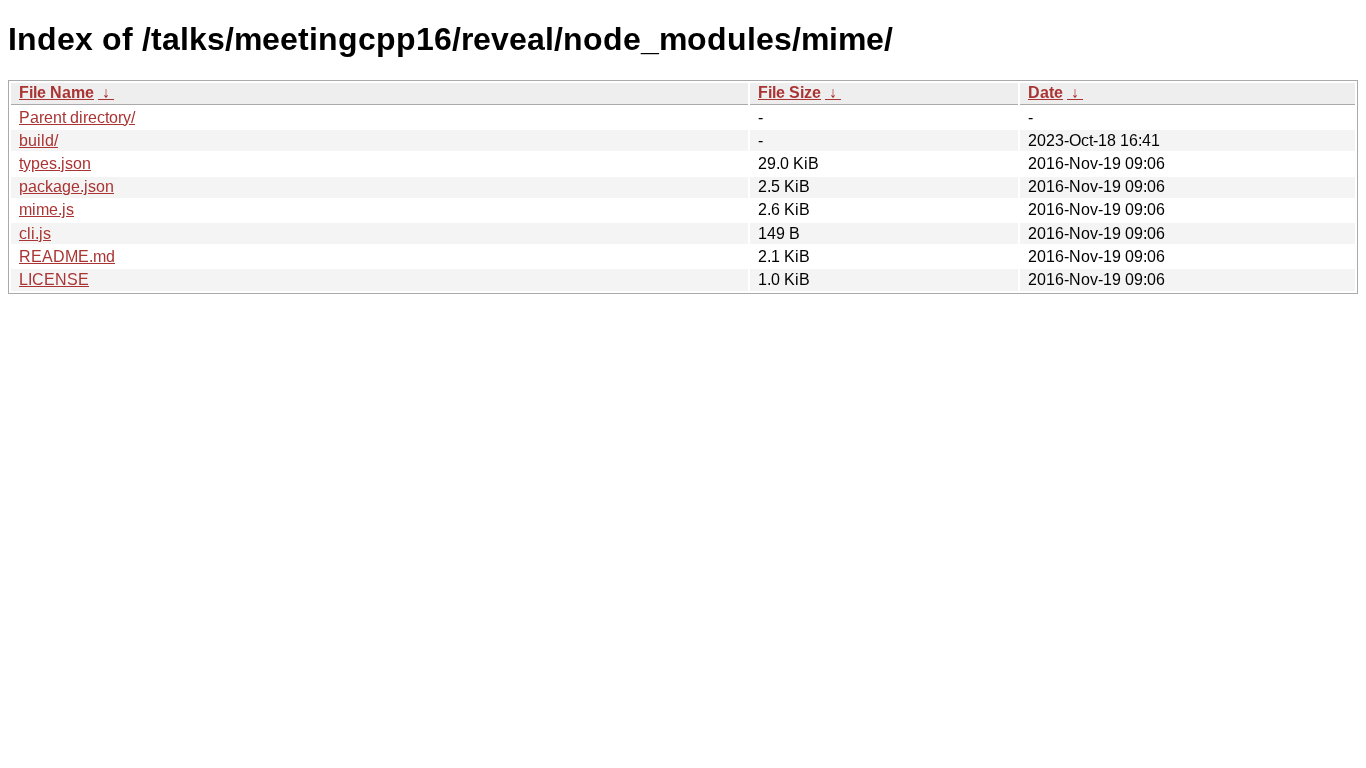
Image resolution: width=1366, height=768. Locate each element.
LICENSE (54, 279)
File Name (56, 92)
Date (1045, 92)
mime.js (46, 209)
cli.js (35, 233)
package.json (66, 186)
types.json (55, 163)
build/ (38, 140)
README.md (67, 256)
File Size (789, 92)
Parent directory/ (77, 117)
